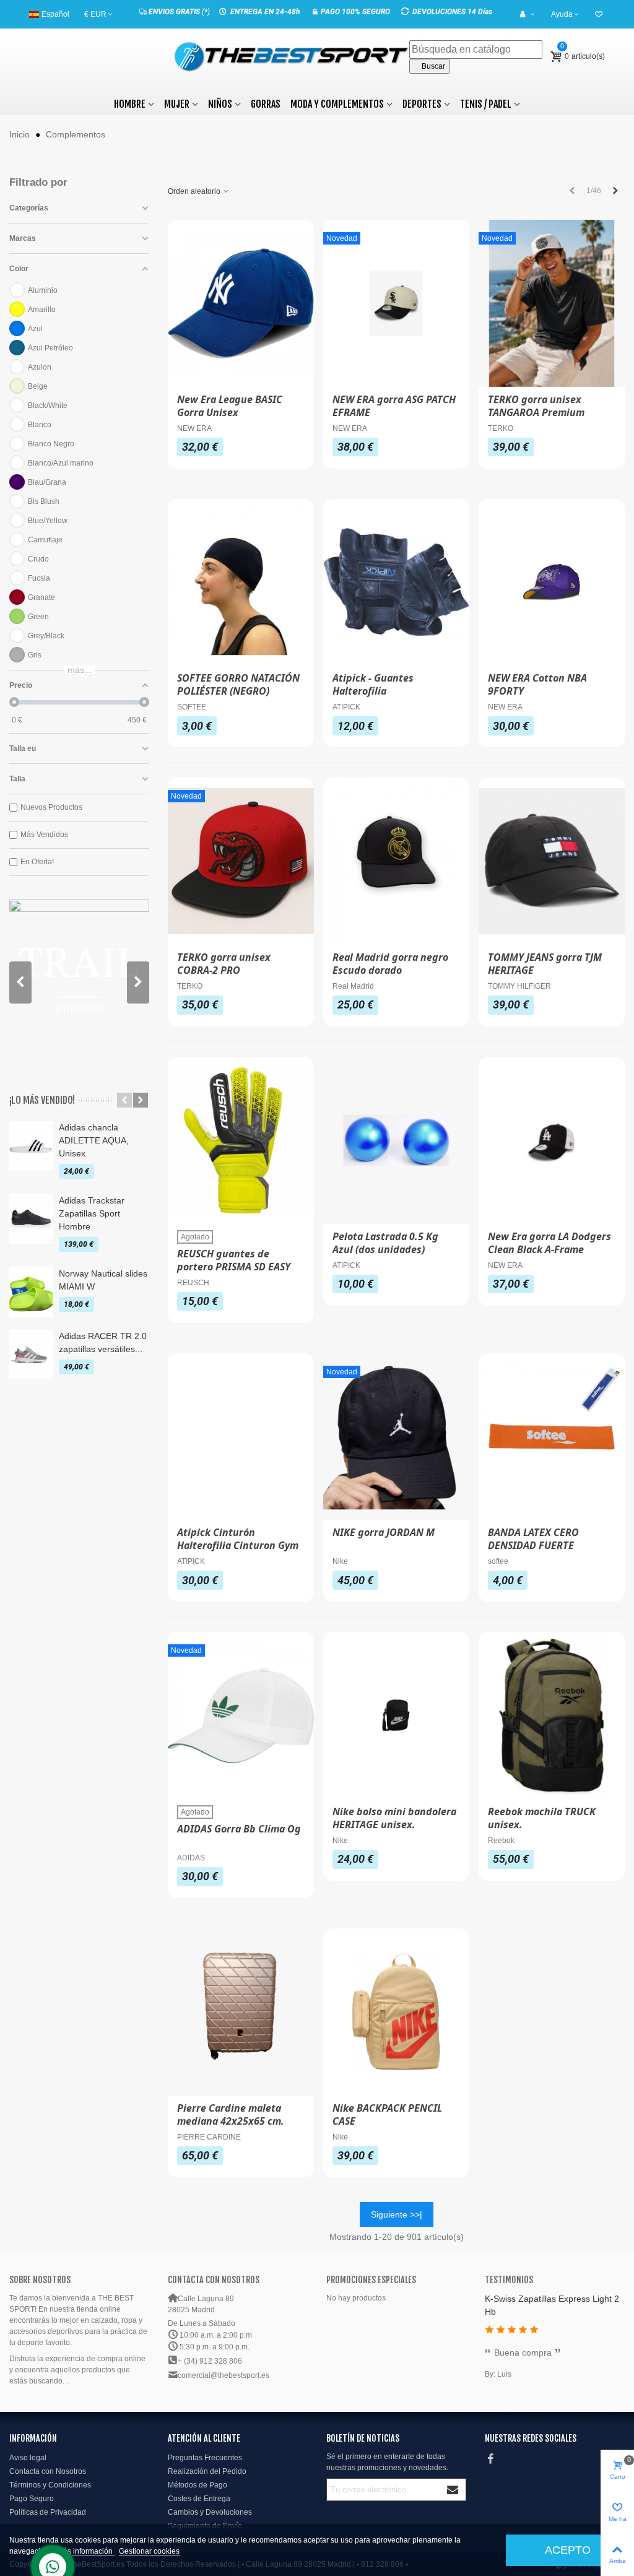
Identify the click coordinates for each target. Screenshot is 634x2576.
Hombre (130, 104)
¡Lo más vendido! (42, 1100)
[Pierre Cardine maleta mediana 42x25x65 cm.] (241, 2012)
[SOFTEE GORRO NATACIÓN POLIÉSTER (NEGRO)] (241, 583)
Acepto (568, 2550)
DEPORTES (422, 104)
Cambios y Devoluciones (210, 2512)
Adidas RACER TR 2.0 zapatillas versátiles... (103, 1342)
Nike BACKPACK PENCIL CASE (387, 2115)
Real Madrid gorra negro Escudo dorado (390, 964)
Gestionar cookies (149, 2551)
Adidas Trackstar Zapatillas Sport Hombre (92, 1213)
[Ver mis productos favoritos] (600, 14)
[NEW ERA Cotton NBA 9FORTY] (552, 583)
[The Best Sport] (292, 57)
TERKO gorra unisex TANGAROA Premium (536, 406)
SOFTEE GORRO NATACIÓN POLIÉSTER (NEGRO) (238, 685)
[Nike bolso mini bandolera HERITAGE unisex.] (396, 1715)
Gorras (266, 104)
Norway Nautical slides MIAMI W (103, 1280)
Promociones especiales (371, 2280)
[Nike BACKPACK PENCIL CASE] (396, 2012)
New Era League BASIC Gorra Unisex (230, 406)
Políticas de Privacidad (48, 2512)
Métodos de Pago (198, 2485)
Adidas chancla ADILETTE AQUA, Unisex (94, 1140)
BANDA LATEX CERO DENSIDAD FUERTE (533, 1539)
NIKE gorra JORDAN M (384, 1533)
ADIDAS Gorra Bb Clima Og (239, 1829)
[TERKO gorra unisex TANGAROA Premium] (552, 303)
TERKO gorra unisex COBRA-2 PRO (224, 964)
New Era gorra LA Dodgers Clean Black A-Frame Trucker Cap (549, 1250)
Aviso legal (28, 2458)
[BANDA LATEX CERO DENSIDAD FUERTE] (552, 1437)
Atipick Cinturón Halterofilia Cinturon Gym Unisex (238, 1546)
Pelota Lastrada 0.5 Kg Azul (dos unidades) (385, 1243)
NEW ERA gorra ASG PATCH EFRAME (394, 406)
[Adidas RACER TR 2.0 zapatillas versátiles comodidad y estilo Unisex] (31, 1355)
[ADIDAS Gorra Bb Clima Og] (241, 1715)
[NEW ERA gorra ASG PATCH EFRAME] (396, 303)
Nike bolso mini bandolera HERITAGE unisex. (394, 1818)
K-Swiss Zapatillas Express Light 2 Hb (552, 2305)
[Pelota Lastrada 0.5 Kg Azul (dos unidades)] (396, 1140)
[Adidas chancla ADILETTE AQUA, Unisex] (31, 1146)
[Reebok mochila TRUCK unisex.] (552, 1715)
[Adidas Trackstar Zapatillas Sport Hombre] (31, 1219)
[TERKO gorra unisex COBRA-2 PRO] (241, 861)
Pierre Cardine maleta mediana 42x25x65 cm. (231, 2115)
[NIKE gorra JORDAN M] (396, 1437)
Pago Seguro (32, 2499)
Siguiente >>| (397, 2214)
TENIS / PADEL (486, 104)
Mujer (177, 104)
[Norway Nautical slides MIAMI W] (31, 1292)
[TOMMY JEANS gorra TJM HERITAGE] (552, 861)
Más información (86, 2551)
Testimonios (509, 2280)
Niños (220, 104)
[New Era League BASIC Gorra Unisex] (241, 303)
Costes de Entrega (199, 2499)
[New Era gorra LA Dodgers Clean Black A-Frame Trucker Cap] (552, 1140)
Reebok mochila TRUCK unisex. (542, 1818)
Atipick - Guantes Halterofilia (373, 685)
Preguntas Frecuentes (205, 2458)
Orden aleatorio (195, 191)
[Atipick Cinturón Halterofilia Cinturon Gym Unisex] (241, 1437)
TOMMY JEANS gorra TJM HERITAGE (545, 964)
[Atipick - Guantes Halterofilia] (396, 583)
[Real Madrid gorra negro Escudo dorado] (396, 861)
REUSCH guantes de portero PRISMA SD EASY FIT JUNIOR (234, 1267)
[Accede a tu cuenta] (528, 14)
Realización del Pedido (207, 2471)
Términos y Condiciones (50, 2485)
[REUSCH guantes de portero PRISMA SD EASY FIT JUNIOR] (241, 1140)
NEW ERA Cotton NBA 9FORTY (537, 685)
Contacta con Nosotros (48, 2471)
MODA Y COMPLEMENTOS (337, 104)
